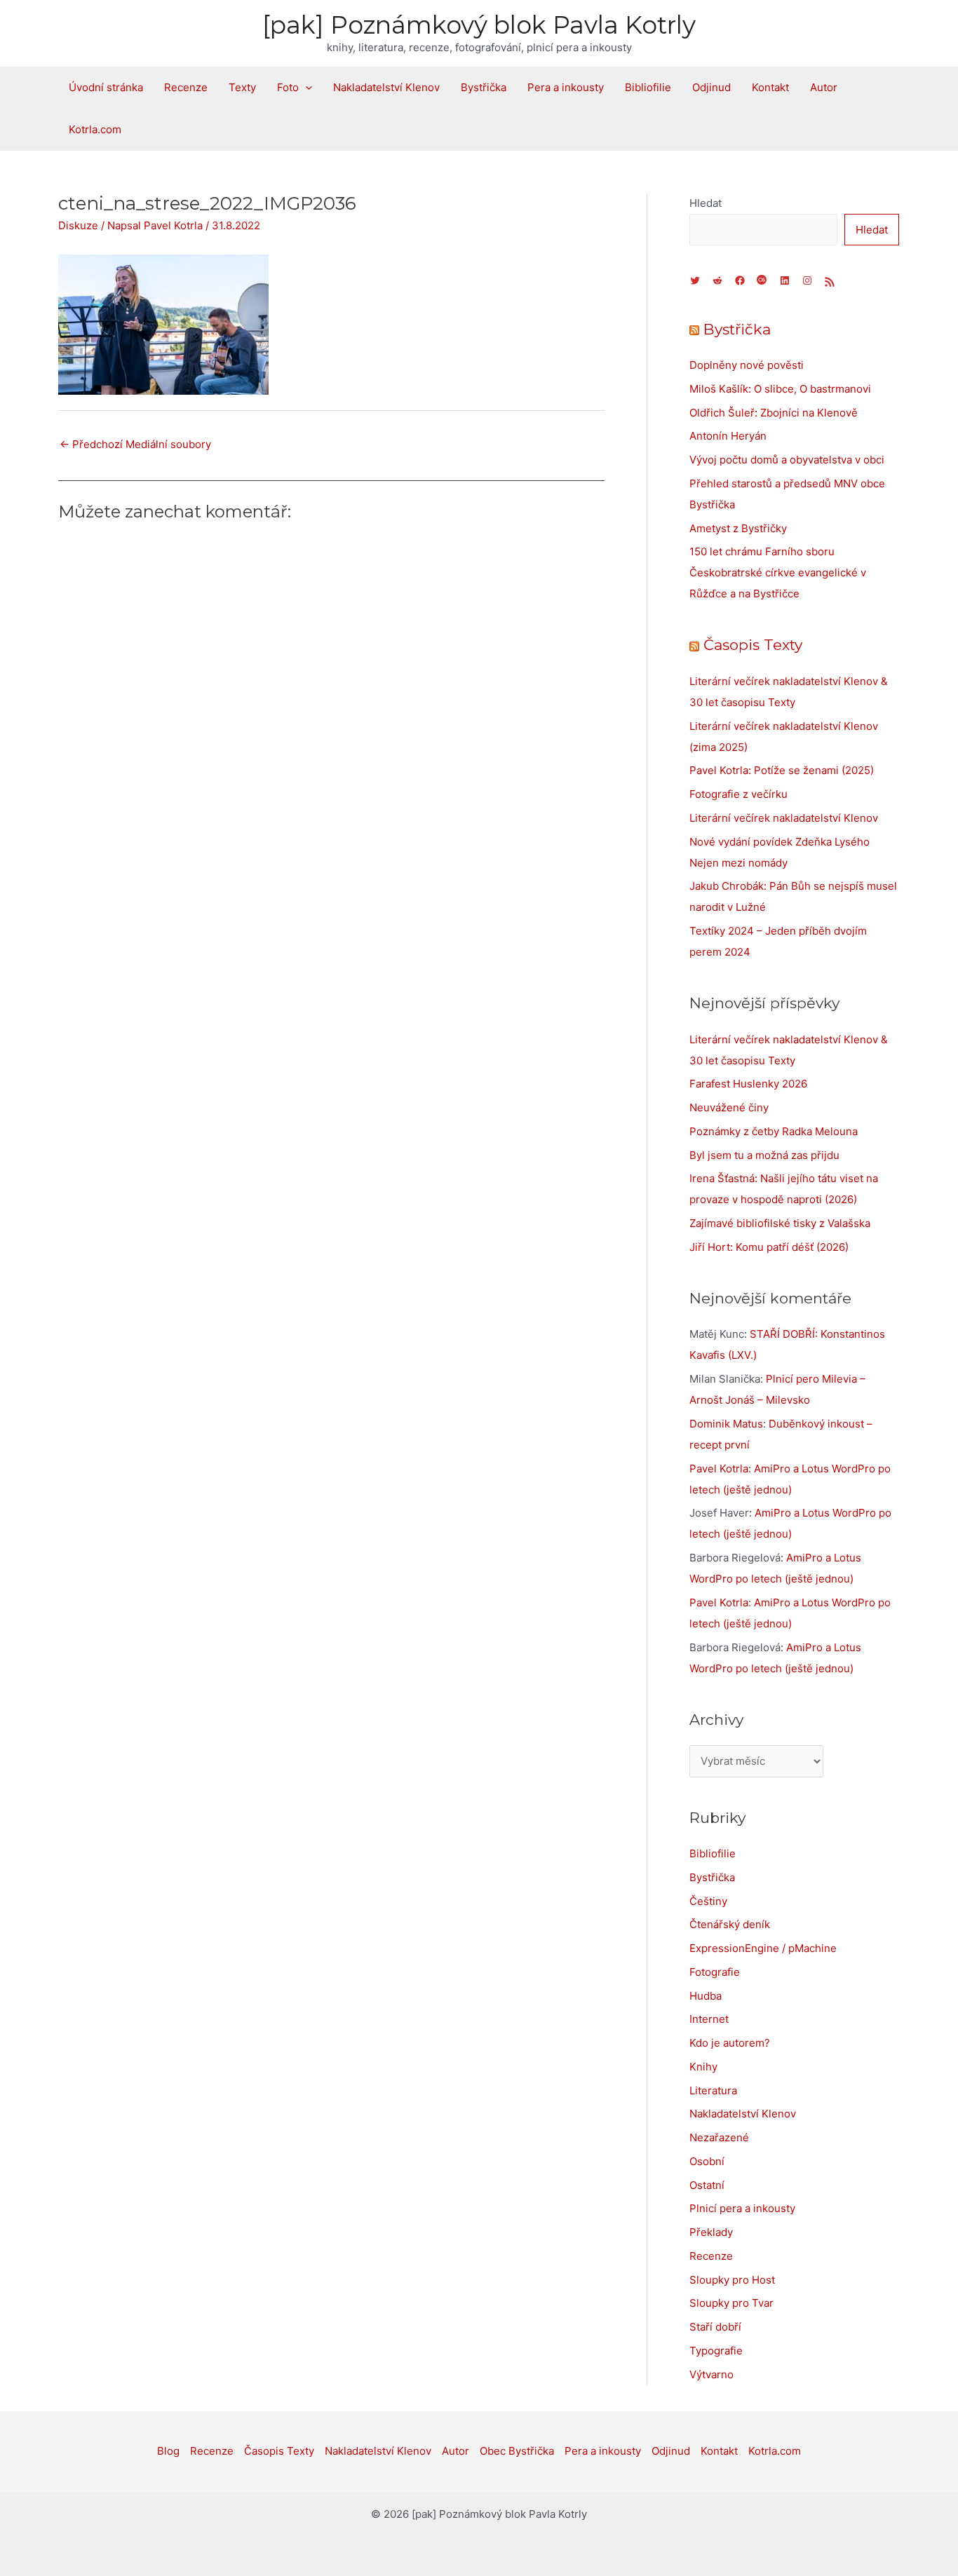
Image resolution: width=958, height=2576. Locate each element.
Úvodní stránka (106, 87)
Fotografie (715, 1972)
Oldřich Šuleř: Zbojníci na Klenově (774, 413)
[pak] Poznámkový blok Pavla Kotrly (479, 25)
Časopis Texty (753, 645)
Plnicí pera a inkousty (742, 2208)
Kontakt (770, 87)
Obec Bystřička (517, 2451)
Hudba (706, 1996)
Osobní (707, 2161)
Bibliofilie (648, 87)
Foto (288, 87)
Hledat (706, 203)
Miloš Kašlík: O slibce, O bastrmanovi (780, 389)
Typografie (716, 2351)
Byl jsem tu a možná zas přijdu (764, 1155)
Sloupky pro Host (732, 2280)
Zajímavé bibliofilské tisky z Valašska (780, 1223)
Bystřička (484, 87)
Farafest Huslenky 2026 (748, 1084)
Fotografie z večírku (738, 794)
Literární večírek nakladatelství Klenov (784, 818)
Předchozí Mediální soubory (135, 444)
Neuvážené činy (729, 1107)
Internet (709, 2019)
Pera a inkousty (566, 87)
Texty (242, 87)
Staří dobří (715, 2327)
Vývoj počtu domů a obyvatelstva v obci (787, 460)
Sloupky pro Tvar (731, 2303)
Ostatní (707, 2185)
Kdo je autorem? (730, 2043)
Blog (168, 2451)
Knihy (703, 2067)
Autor (824, 87)
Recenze (186, 87)
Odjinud (711, 87)
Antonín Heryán (728, 436)
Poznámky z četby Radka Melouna (774, 1131)
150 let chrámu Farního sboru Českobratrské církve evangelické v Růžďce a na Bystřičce (778, 572)
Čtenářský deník (730, 1924)
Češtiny (708, 1901)
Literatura (713, 2090)
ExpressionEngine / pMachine (763, 1948)
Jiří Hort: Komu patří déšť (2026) (769, 1247)
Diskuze (78, 225)
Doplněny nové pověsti (747, 365)
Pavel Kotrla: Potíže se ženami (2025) (782, 770)
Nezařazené (719, 2137)
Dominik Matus (726, 1424)
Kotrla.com (95, 129)
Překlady (711, 2232)
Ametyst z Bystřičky (738, 528)
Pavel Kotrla (719, 1469)
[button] (305, 88)
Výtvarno (711, 2374)
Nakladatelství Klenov (386, 87)
